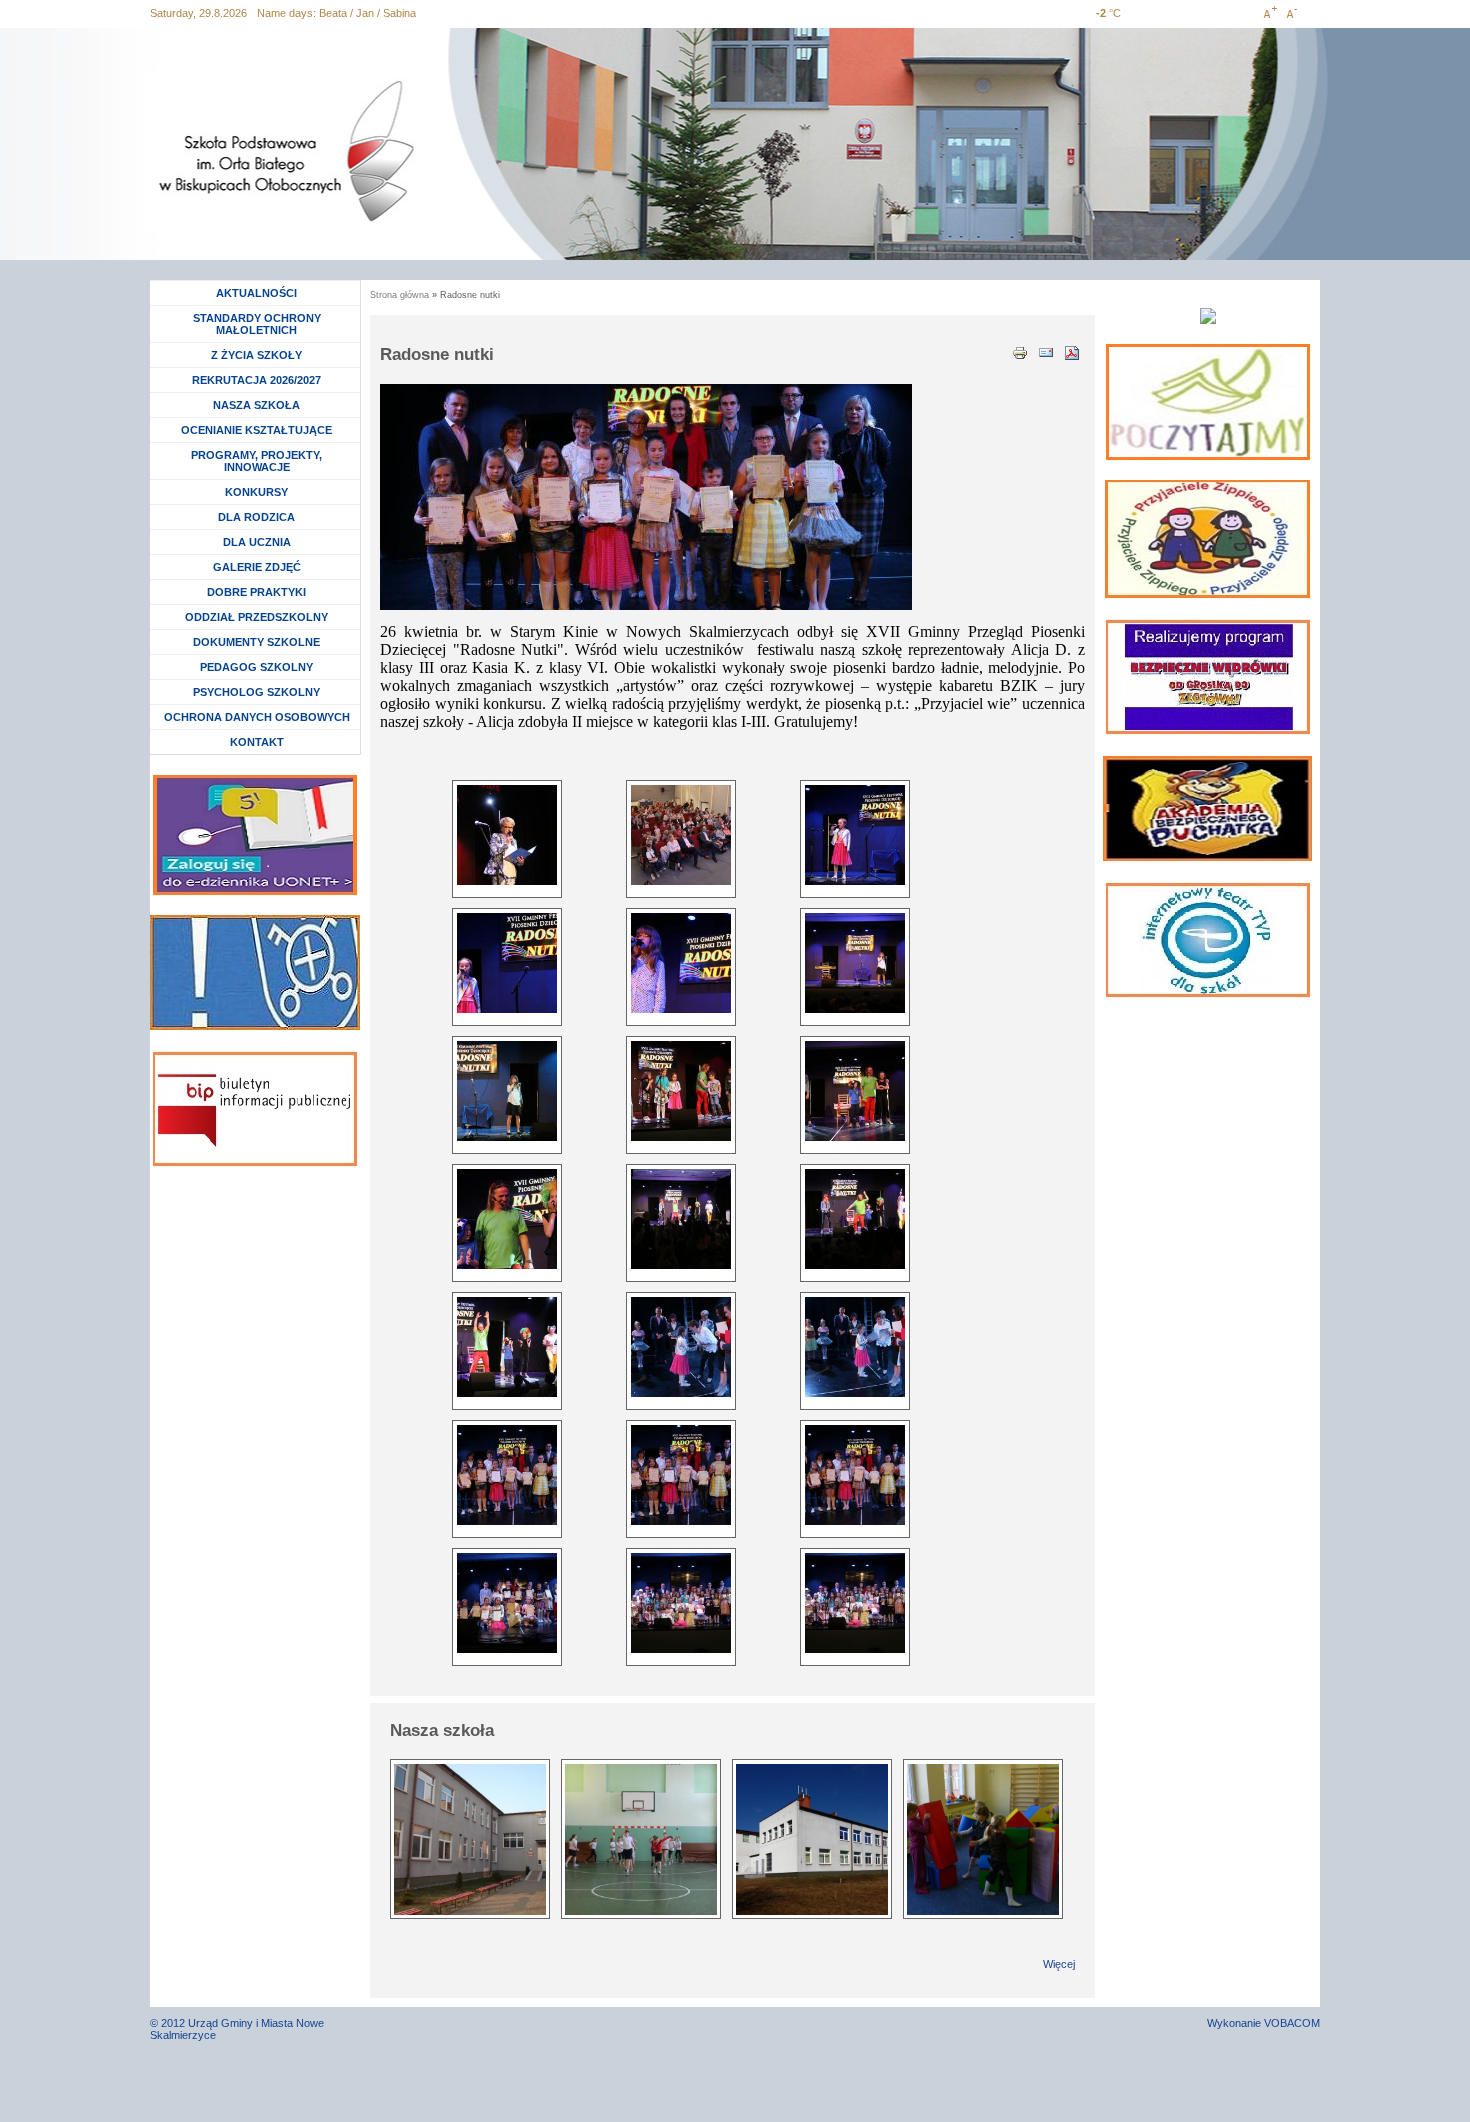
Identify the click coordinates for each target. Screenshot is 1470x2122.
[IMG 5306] (855, 1475)
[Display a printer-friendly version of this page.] (1020, 351)
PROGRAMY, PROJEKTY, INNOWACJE (256, 461)
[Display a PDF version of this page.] (1072, 351)
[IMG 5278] (507, 1219)
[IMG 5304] (507, 1475)
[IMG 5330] (855, 1603)
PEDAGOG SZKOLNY (256, 667)
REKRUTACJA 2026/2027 (256, 380)
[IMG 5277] (855, 1091)
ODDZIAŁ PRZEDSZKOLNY (256, 617)
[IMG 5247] (855, 963)
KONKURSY (261, 492)
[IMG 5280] (855, 1219)
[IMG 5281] (507, 1347)
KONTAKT (257, 742)
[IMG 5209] (681, 835)
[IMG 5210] (855, 835)
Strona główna (399, 295)
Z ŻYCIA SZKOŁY (256, 355)
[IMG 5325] (507, 1603)
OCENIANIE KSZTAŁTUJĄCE (256, 430)
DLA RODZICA (256, 517)
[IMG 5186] (507, 835)
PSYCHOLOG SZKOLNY (256, 692)
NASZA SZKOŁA (256, 405)
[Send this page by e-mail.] (1046, 351)
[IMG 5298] (855, 1347)
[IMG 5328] (681, 1603)
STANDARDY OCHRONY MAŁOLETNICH (257, 324)
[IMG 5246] (681, 963)
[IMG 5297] (681, 1347)
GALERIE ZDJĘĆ (257, 567)
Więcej (1059, 1964)
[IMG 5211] (507, 963)
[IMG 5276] (681, 1091)
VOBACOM (1292, 2023)
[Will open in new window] (1208, 402)
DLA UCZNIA (259, 542)
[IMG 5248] (507, 1091)
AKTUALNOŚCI (256, 293)
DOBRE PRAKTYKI (256, 592)
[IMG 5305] (681, 1475)
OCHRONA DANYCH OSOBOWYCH (257, 717)
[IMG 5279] (681, 1219)
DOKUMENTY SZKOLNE (256, 642)
